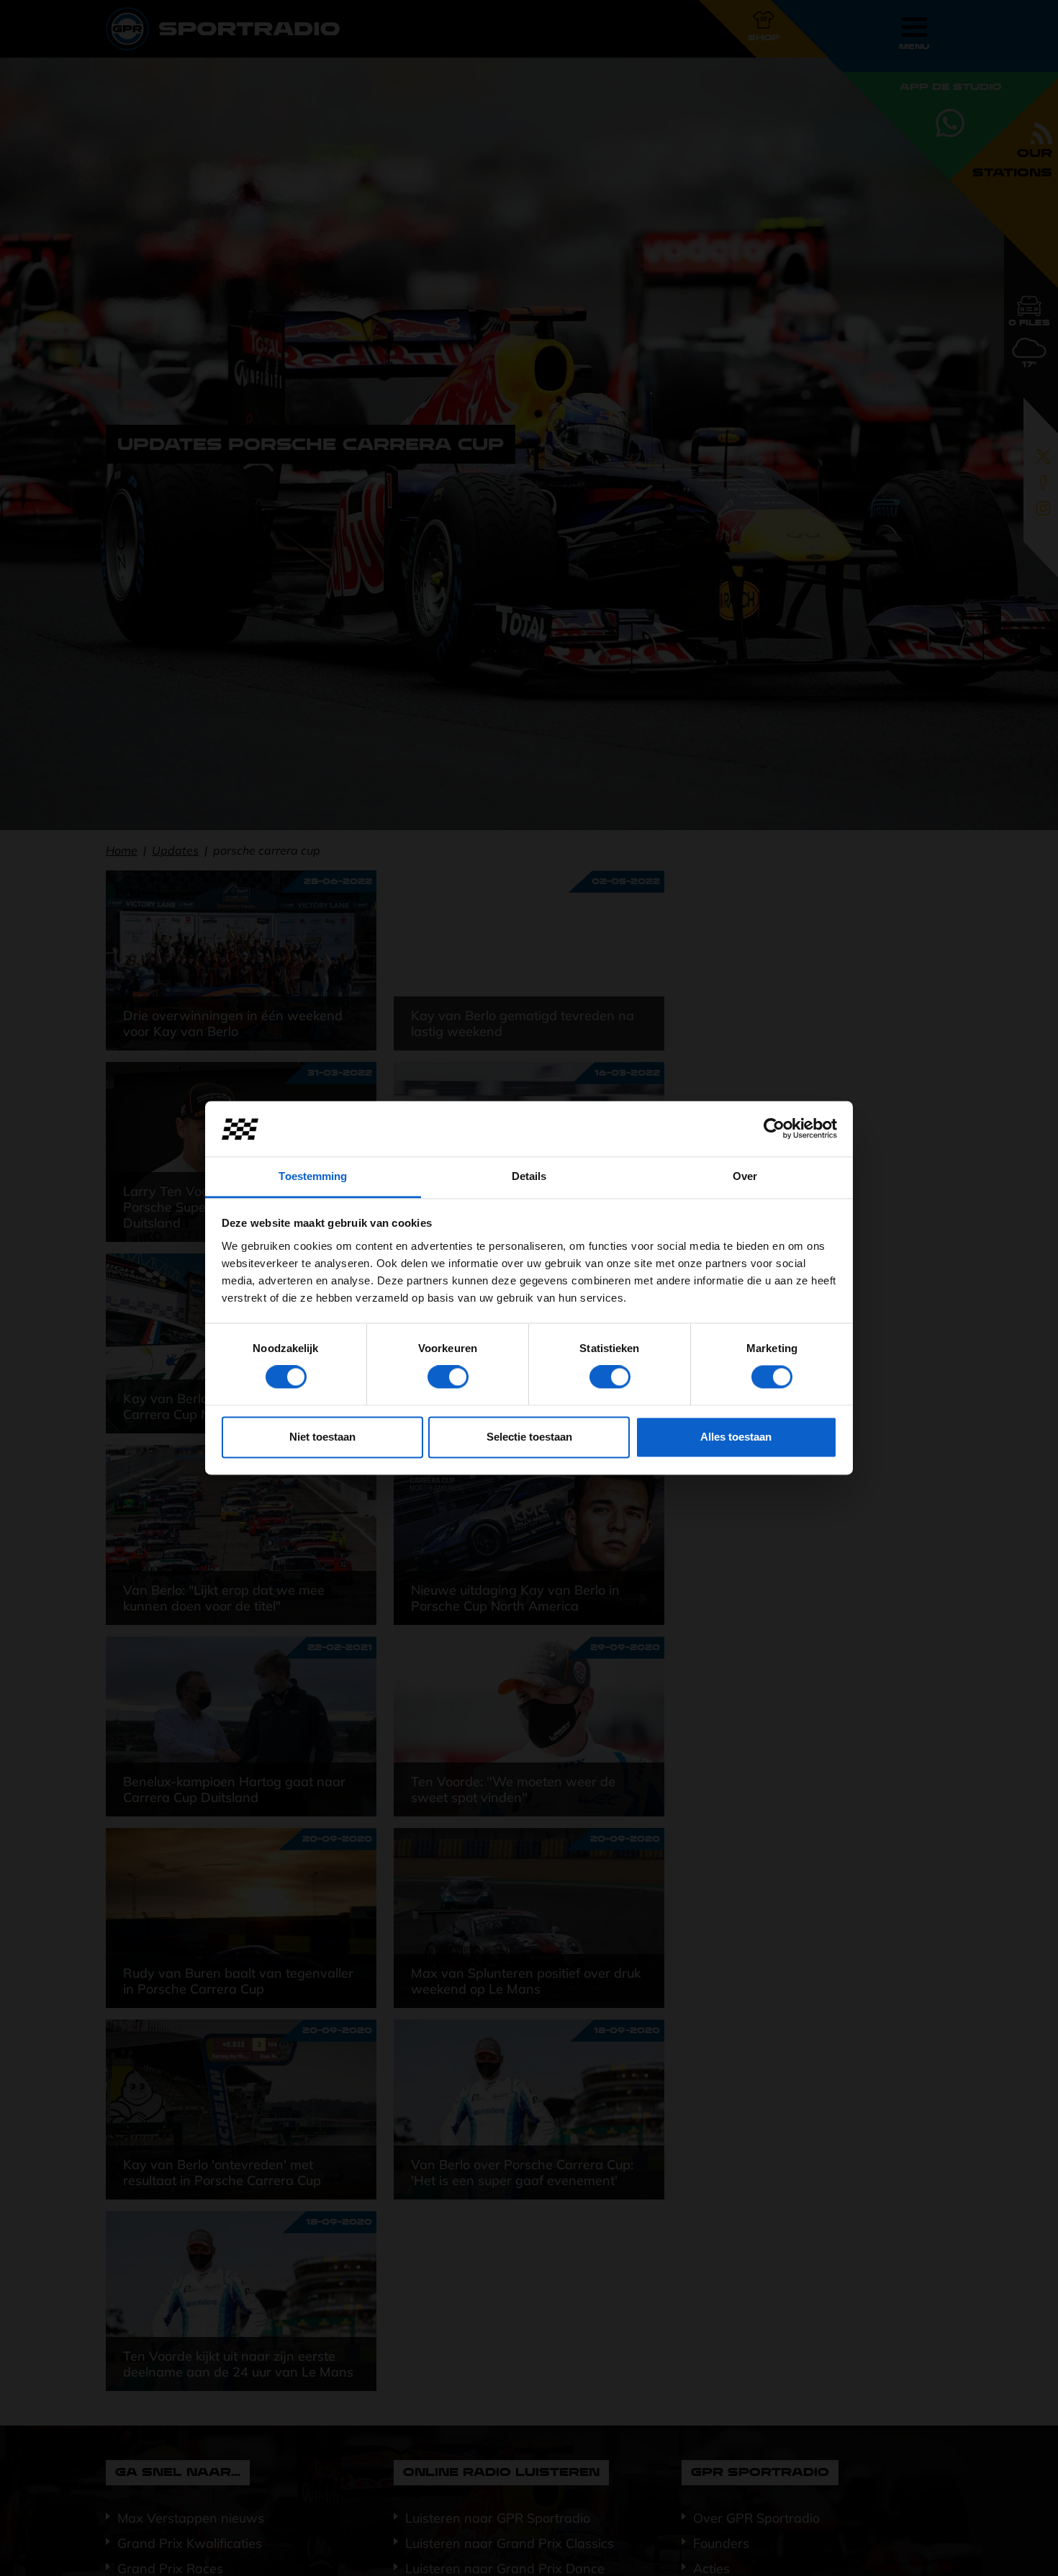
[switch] (448, 1377)
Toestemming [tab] (313, 1176)
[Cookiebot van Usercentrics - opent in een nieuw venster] (774, 1129)
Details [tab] (529, 1176)
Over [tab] (745, 1176)
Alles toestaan (736, 1437)
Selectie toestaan (529, 1437)
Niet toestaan (322, 1437)
